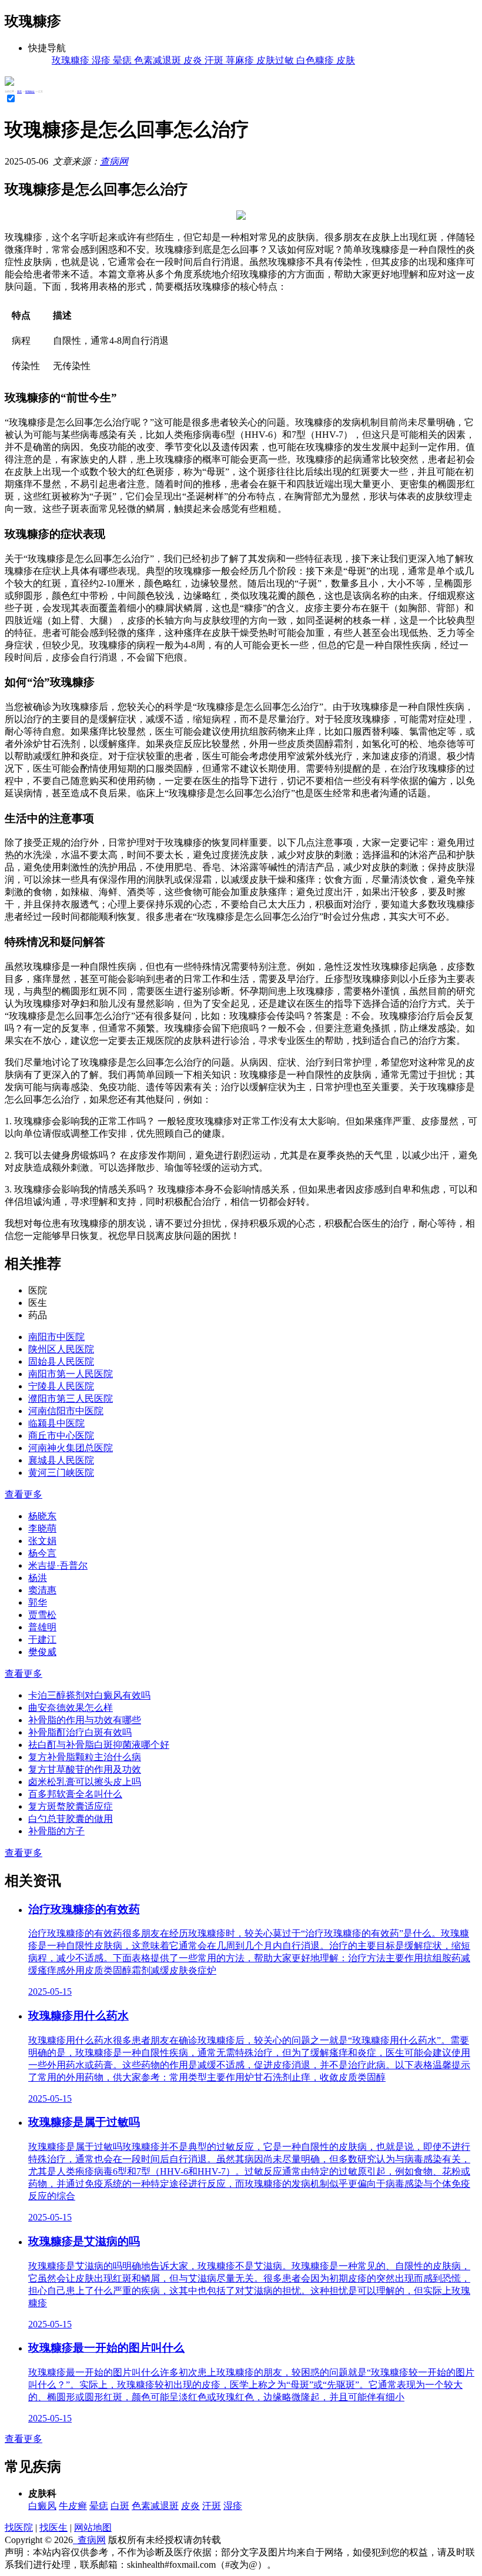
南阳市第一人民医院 (71, 1374)
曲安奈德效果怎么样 (71, 1708)
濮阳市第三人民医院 (71, 1398)
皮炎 (190, 2506)
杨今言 (42, 1553)
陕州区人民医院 (61, 1349)
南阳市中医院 (56, 1337)
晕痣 (99, 2506)
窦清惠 (42, 1590)
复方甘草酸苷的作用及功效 (85, 1769)
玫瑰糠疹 (30, 91)
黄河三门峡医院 (61, 1473)
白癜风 (42, 2506)
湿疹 (233, 2506)
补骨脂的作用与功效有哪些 (85, 1720)
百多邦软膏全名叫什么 (75, 1794)
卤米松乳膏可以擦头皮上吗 (85, 1782)
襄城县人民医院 (61, 1460)
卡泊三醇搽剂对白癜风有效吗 (89, 1695)
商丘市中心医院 (61, 1436)
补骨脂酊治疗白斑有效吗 (80, 1732)
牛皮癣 (73, 2506)
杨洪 (38, 1578)
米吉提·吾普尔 (58, 1565)
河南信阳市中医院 (66, 1411)
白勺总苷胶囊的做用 (71, 1819)
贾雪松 (42, 1615)
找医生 (53, 2528)
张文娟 (42, 1541)
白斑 (120, 2506)
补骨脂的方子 (56, 1831)
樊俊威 (42, 1652)
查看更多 (24, 1494)
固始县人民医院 (61, 1361)
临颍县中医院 (56, 1423)
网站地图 (93, 2528)
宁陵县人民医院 (61, 1386)
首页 (19, 91)
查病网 (114, 161)
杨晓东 (42, 1516)
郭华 (38, 1602)
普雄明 (42, 1627)
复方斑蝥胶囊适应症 (71, 1806)
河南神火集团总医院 (71, 1448)
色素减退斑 (155, 2506)
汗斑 (212, 2506)
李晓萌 (42, 1528)
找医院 (19, 2528)
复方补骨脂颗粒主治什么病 (85, 1757)
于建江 (42, 1639)
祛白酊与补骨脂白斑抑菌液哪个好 (99, 1745)
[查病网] (9, 83)
